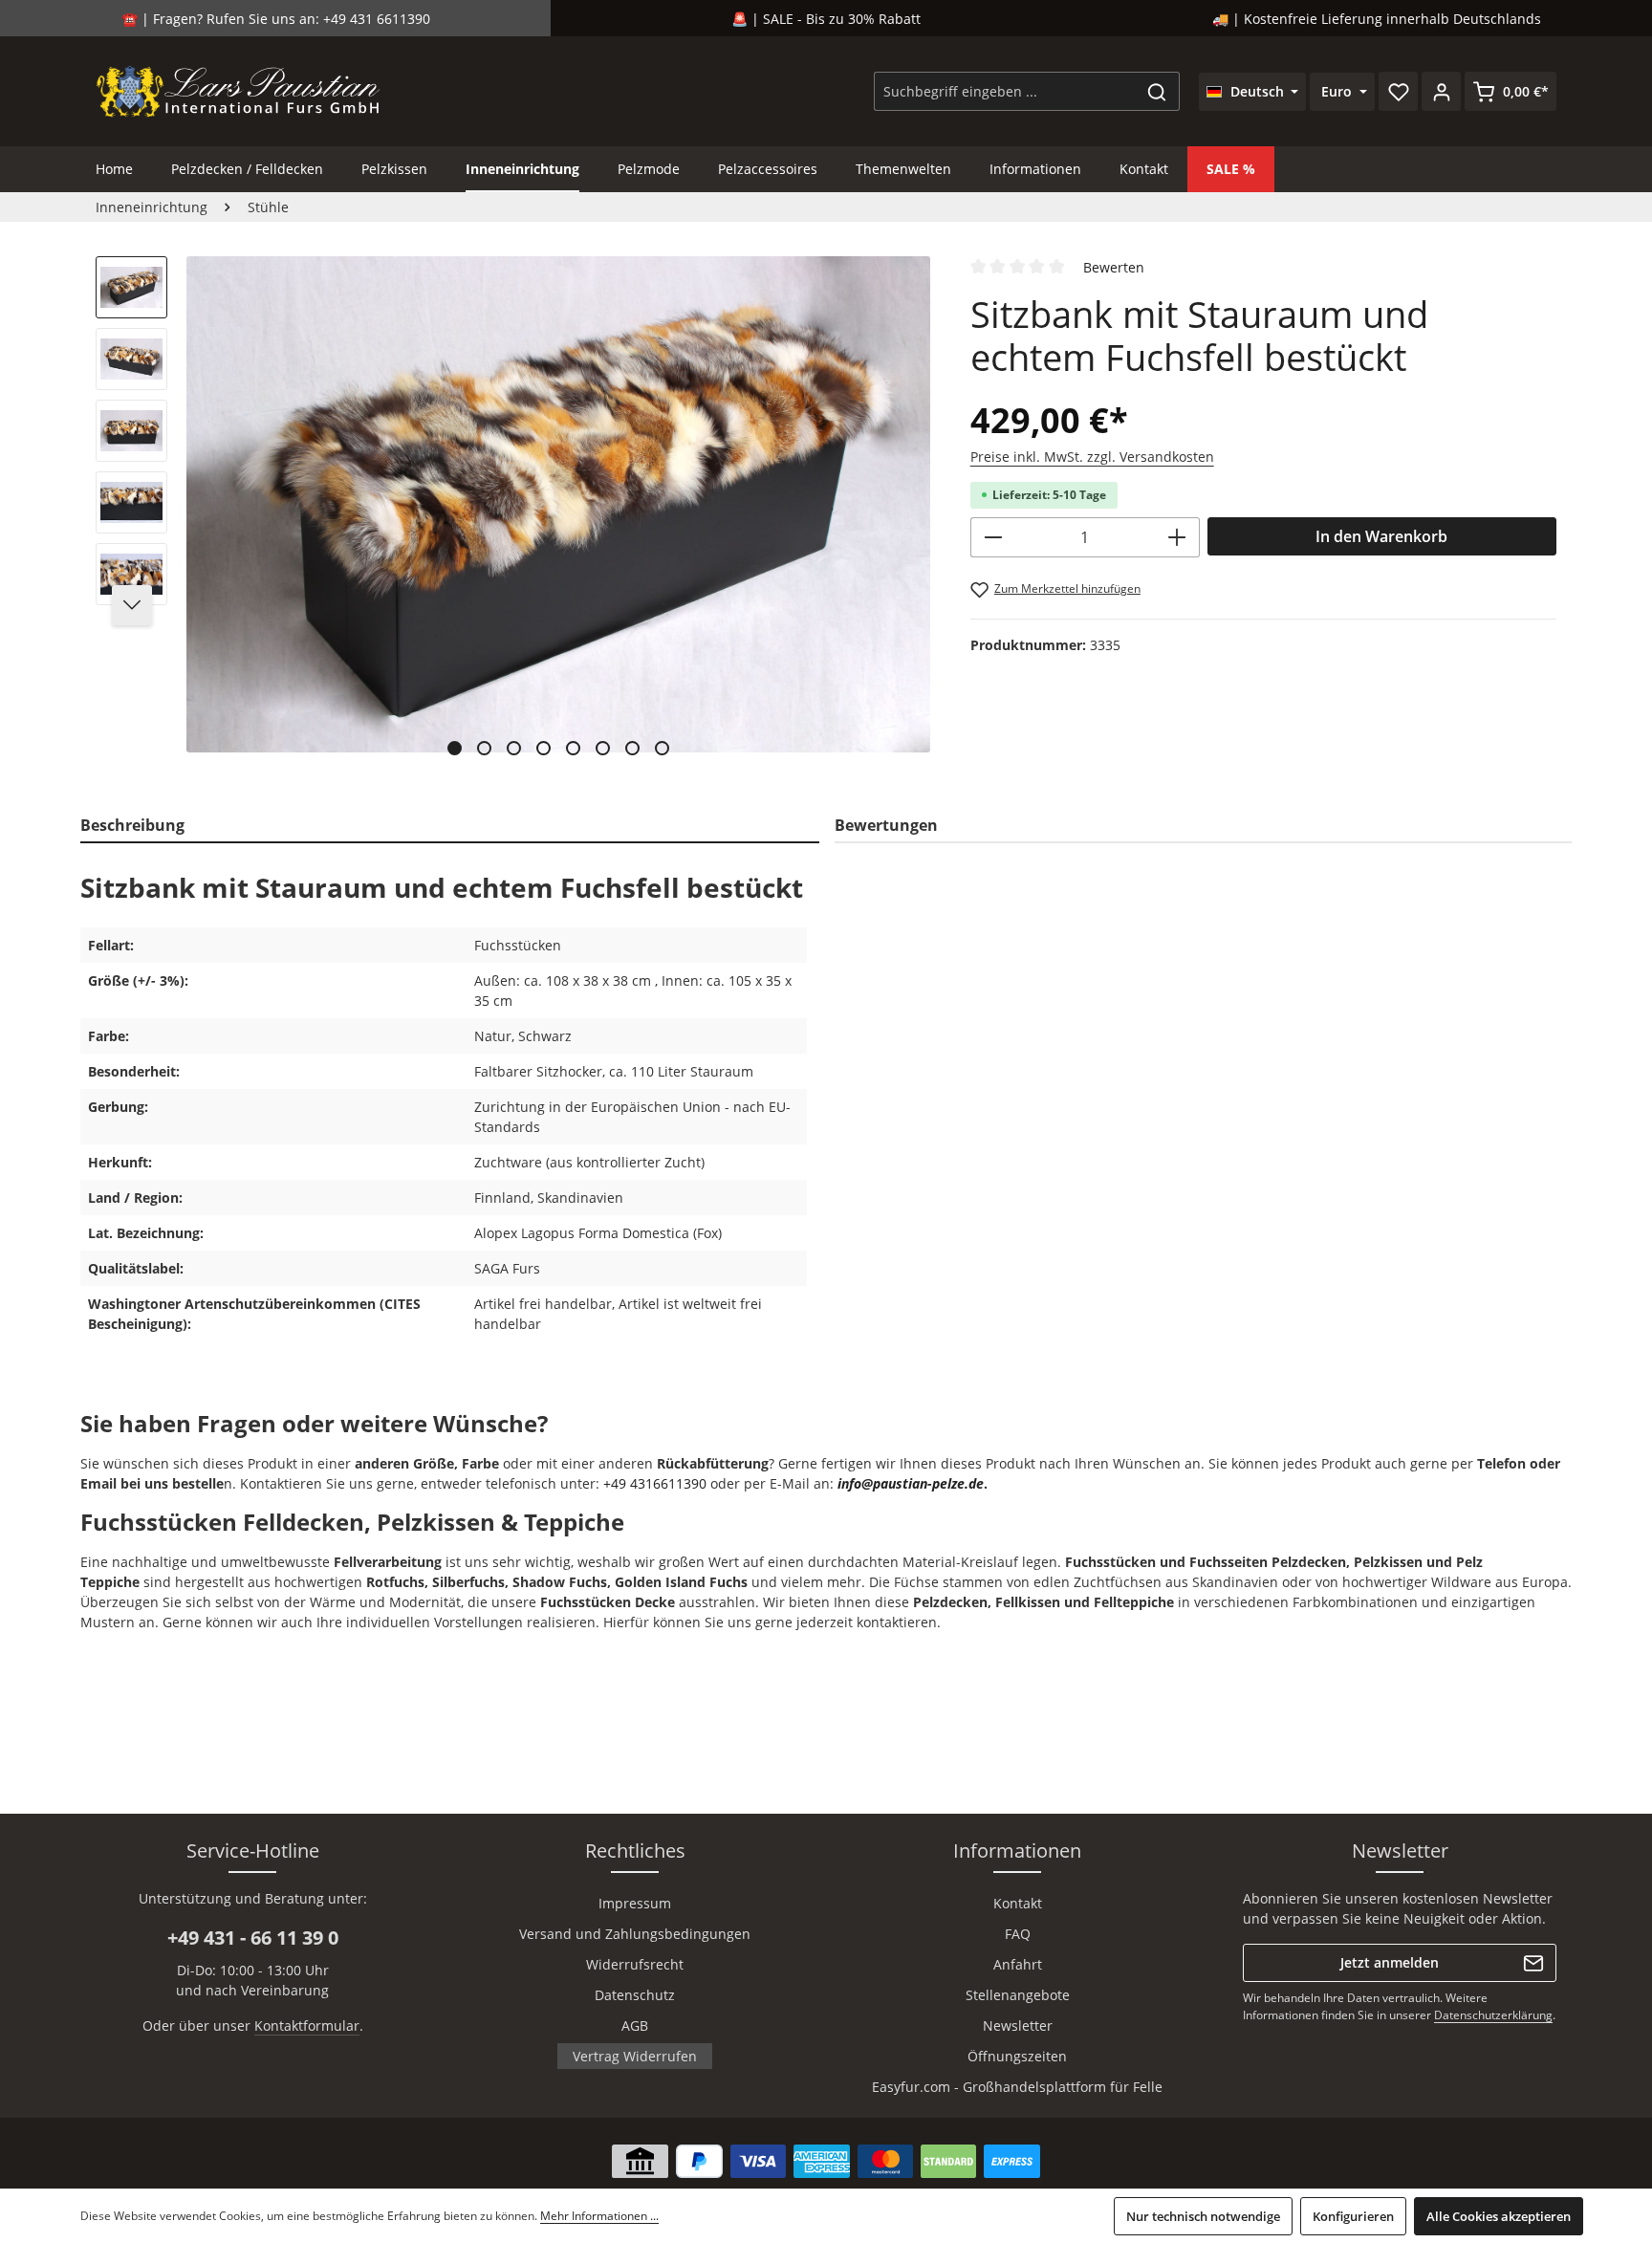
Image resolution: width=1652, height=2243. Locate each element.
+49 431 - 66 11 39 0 (253, 1938)
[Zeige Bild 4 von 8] (543, 748)
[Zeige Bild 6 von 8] (603, 748)
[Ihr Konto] (1441, 91)
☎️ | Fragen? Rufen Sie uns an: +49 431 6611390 (276, 19)
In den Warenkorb (1381, 536)
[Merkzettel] (1398, 91)
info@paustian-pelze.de (911, 1483)
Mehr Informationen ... (599, 2216)
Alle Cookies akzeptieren (1499, 2216)
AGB (635, 2025)
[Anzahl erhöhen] (1177, 537)
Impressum (635, 1903)
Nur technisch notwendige (1203, 2216)
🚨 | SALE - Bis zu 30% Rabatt (826, 19)
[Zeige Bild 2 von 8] (484, 748)
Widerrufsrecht (635, 1964)
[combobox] (1005, 91)
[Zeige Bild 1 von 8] (455, 748)
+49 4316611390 (655, 1483)
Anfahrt (1018, 1964)
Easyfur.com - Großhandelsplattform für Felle (1017, 2087)
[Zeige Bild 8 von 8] (662, 748)
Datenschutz (635, 1995)
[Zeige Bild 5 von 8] (573, 748)
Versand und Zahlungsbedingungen (635, 1934)
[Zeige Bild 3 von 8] (514, 748)
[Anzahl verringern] (993, 537)
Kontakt (1018, 1903)
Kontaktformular (307, 2025)
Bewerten (1114, 267)
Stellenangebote (1018, 1995)
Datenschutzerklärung (1493, 2015)
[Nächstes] (132, 605)
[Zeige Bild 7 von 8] (632, 748)
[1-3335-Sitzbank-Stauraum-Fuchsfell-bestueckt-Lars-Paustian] (558, 504)
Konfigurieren (1353, 2216)
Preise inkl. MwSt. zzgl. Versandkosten (1092, 457)
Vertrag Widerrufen (635, 2056)
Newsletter (1018, 2025)
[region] (514, 513)
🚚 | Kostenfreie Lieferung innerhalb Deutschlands (1377, 19)
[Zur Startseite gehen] (239, 91)
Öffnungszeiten (1017, 2056)
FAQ (1018, 1934)
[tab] (450, 826)
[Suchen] (1157, 91)
